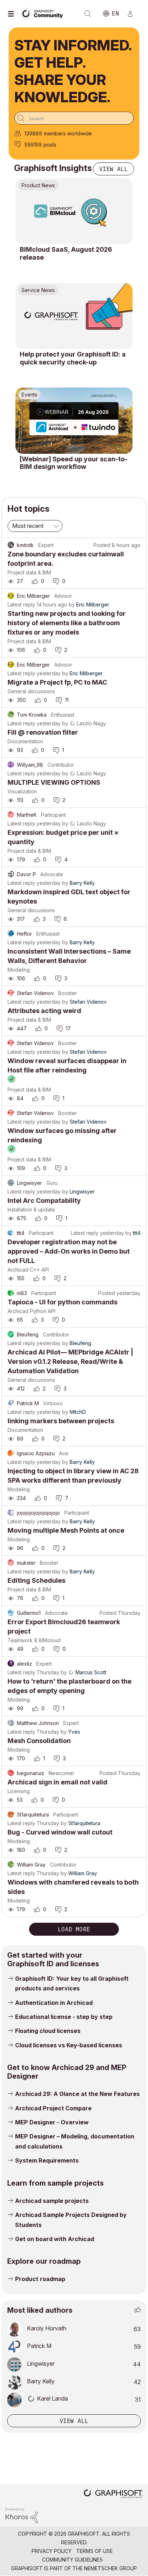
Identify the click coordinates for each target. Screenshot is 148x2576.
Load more (74, 1929)
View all (114, 169)
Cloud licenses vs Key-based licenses (69, 2045)
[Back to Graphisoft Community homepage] (44, 13)
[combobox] (74, 118)
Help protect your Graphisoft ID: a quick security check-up (73, 358)
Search (88, 14)
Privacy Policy (52, 2551)
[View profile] (11, 545)
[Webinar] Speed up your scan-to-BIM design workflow (74, 463)
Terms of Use (94, 2551)
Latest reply (21, 604)
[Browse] (13, 14)
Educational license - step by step (64, 2017)
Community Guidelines (72, 2560)
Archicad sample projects (52, 2201)
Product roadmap (40, 2279)
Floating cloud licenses (48, 2031)
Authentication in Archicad (54, 2003)
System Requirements (47, 2160)
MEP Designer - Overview (52, 2122)
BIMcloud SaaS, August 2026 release (66, 253)
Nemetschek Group (110, 2568)
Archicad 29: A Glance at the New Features (77, 2094)
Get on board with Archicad (55, 2239)
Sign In (133, 14)
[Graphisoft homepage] (113, 2494)
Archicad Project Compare (53, 2108)
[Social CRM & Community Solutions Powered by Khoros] (22, 2515)
